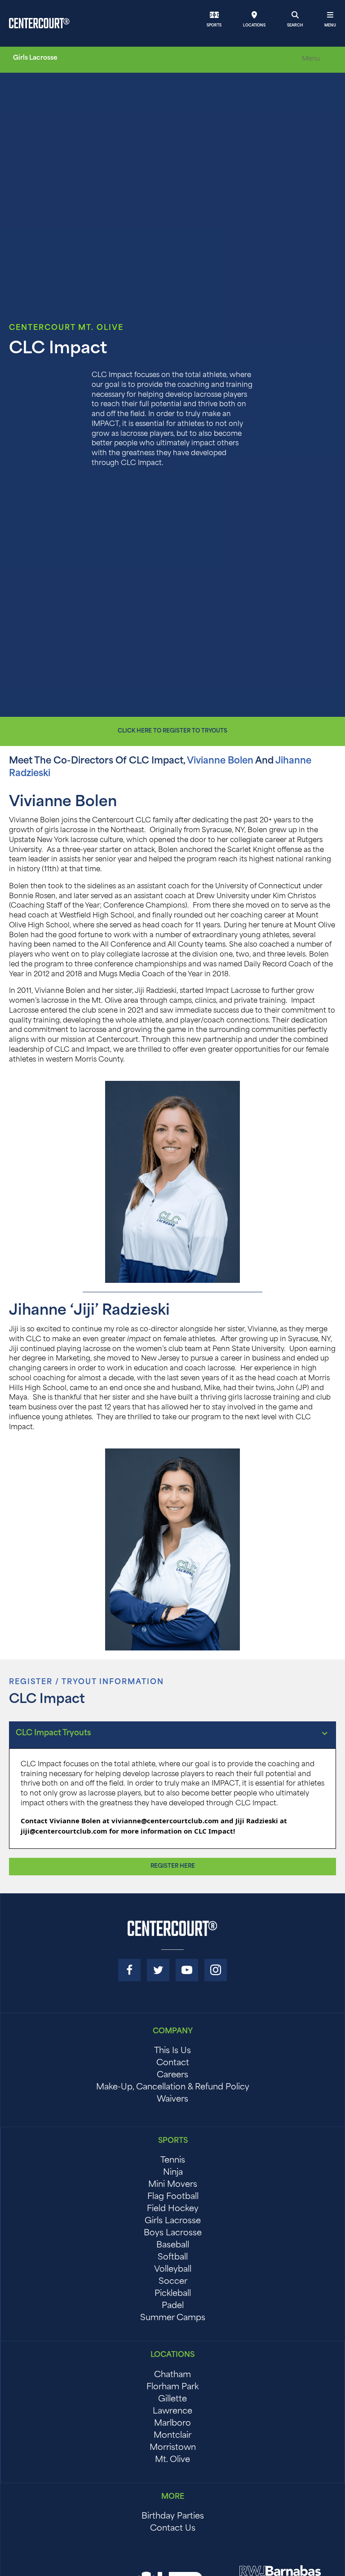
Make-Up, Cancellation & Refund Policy (173, 2088)
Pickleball (173, 2294)
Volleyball (173, 2270)
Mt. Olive (172, 2460)
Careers (172, 2076)
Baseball (173, 2246)
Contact (173, 2063)
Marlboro (172, 2424)
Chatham (172, 2375)
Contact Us (173, 2529)
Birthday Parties (173, 2517)
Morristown (173, 2448)
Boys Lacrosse (173, 2234)
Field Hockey (173, 2209)
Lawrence (172, 2412)
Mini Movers (173, 2185)
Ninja (173, 2173)
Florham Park (172, 2387)
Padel (173, 2306)
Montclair (172, 2436)
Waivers (172, 2100)
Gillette (172, 2400)
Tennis (173, 2161)
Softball (173, 2258)
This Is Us (172, 2051)
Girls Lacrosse (173, 2221)
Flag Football (173, 2197)
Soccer (173, 2282)
